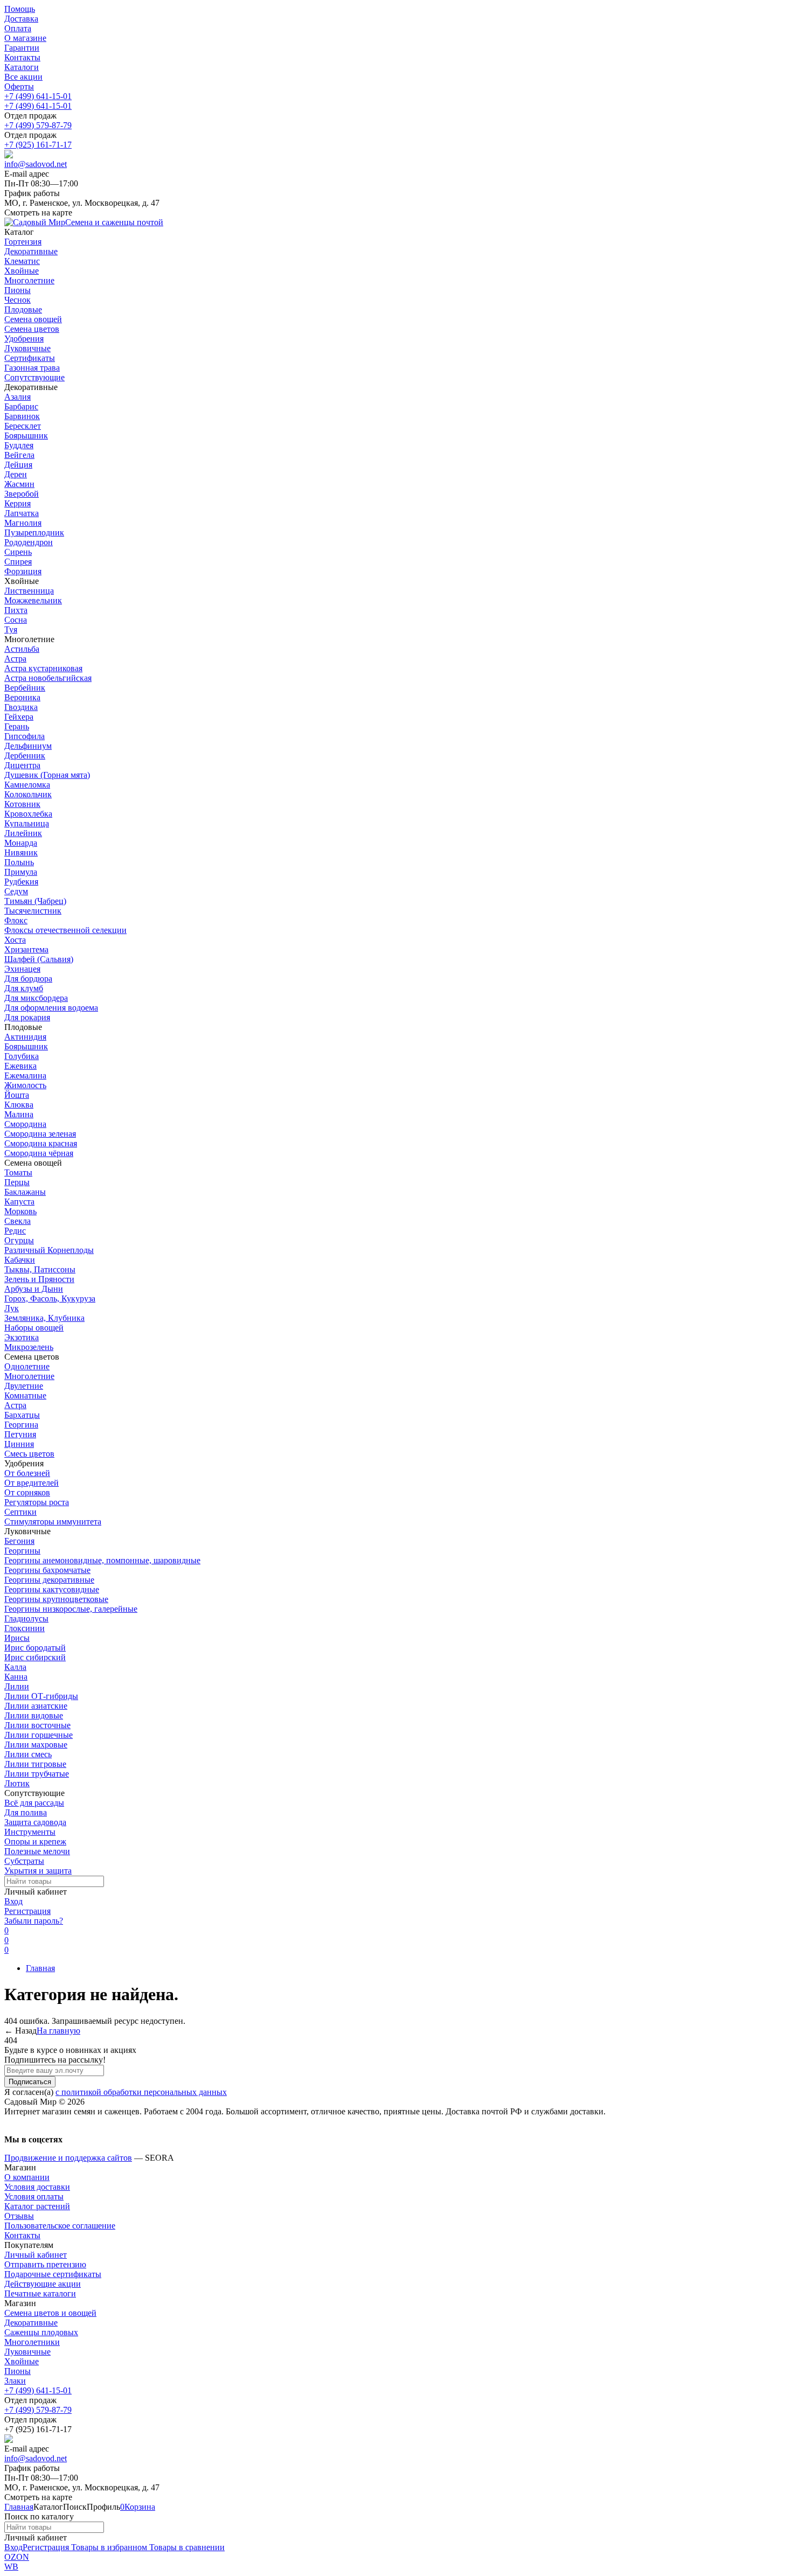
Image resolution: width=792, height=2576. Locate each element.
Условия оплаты (34, 2196)
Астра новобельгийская (48, 678)
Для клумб (24, 988)
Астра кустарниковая (43, 668)
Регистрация (27, 1911)
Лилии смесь (28, 1754)
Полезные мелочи (37, 1851)
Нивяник (21, 852)
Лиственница (29, 591)
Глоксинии (25, 1628)
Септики (20, 1512)
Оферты (19, 86)
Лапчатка (22, 513)
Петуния (20, 1434)
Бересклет (23, 426)
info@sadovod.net (36, 164)
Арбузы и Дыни (34, 1289)
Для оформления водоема (51, 1008)
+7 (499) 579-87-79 (38, 125)
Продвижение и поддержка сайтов (68, 2158)
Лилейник (23, 833)
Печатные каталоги (40, 2293)
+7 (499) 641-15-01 (38, 96)
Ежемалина (25, 1075)
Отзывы (19, 2216)
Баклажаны (25, 1192)
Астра (15, 659)
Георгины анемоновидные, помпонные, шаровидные (102, 1560)
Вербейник (25, 688)
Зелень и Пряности (39, 1279)
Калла (15, 1667)
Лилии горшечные (39, 1735)
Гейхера (19, 717)
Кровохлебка (28, 814)
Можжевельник (33, 600)
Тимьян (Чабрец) (35, 901)
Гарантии (22, 48)
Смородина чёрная (39, 1153)
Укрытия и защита (38, 1871)
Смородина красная (41, 1143)
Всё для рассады (34, 1803)
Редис (15, 1231)
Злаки (15, 2381)
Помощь (20, 9)
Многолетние (29, 1376)
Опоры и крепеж (35, 1842)
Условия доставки (37, 2187)
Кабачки (20, 1260)
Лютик (17, 1783)
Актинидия (25, 1037)
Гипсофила (25, 736)
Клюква (19, 1105)
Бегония (19, 1541)
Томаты (18, 1172)
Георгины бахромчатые (47, 1570)
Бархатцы (22, 1415)
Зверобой (22, 494)
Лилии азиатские (36, 1706)
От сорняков (27, 1492)
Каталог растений (37, 2206)
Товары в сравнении (186, 2547)
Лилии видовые (34, 1715)
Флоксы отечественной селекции (65, 930)
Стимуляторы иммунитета (53, 1522)
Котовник (22, 804)
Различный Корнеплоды (49, 1250)
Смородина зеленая (40, 1134)
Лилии (17, 1686)
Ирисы (17, 1638)
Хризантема (26, 949)
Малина (19, 1114)
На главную (58, 2031)
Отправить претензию (45, 2264)
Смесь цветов (29, 1454)
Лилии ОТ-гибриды (41, 1696)
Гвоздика (21, 707)
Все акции (23, 77)
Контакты (22, 57)
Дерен (16, 474)
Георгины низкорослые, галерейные (71, 1609)
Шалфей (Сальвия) (39, 959)
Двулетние (24, 1386)
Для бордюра (28, 979)
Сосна (16, 620)
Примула (21, 872)
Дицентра (22, 765)
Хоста (15, 940)
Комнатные (25, 1395)
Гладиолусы (26, 1618)
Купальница (27, 823)
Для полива (26, 1812)
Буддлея (19, 445)
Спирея (18, 562)
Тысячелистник (33, 911)
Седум (16, 891)
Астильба (22, 649)
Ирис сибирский (35, 1657)
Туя (11, 629)
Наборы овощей (34, 1328)
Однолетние (27, 1366)
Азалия (18, 397)
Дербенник (25, 756)
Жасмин (19, 484)
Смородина (25, 1124)
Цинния (19, 1444)
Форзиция (23, 571)
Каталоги (22, 67)
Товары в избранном (108, 2547)
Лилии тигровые (35, 1764)
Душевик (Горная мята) (47, 775)
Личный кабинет (36, 2255)
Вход (13, 1901)
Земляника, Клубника (44, 1318)
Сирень (18, 552)
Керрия (18, 503)
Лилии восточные (37, 1725)
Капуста (19, 1202)
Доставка (21, 19)
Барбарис (21, 406)
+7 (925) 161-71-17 (38, 145)
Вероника (22, 697)
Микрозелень (29, 1347)
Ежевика (20, 1066)
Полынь (19, 862)
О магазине (25, 38)
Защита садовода (35, 1822)
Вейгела (19, 455)
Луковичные (27, 2352)
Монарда (21, 843)
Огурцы (19, 1240)
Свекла (18, 1221)
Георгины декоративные (49, 1580)
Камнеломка (27, 785)
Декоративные (31, 2323)
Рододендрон (29, 542)
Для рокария (27, 1017)
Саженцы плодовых (41, 2332)
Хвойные (22, 2361)
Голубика (22, 1056)
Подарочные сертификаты (53, 2274)
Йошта (17, 1095)
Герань (17, 726)
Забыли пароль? (34, 1921)
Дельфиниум (28, 746)
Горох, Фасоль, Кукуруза (50, 1299)
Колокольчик (28, 794)
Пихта (16, 610)
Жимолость (25, 1085)
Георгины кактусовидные (52, 1589)
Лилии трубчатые (37, 1774)
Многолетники (32, 2342)
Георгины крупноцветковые (56, 1599)
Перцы (17, 1182)
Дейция (18, 465)
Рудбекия (21, 882)
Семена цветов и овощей (50, 2313)
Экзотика (22, 1337)
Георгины (22, 1551)
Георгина (21, 1425)
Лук (12, 1308)
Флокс (16, 920)
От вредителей (32, 1483)
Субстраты (24, 1861)
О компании (27, 2177)
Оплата (18, 28)
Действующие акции (43, 2284)
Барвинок (22, 416)
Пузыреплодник (34, 532)
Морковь (20, 1211)
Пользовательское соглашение (60, 2226)
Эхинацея (22, 969)
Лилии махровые (36, 1745)
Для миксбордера (36, 998)
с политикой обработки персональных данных (141, 2092)
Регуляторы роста (37, 1502)
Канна (16, 1677)
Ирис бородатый (35, 1648)
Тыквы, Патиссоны (40, 1269)
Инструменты (30, 1832)
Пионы (18, 2371)
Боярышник (26, 436)
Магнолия (23, 523)
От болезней (27, 1473)
